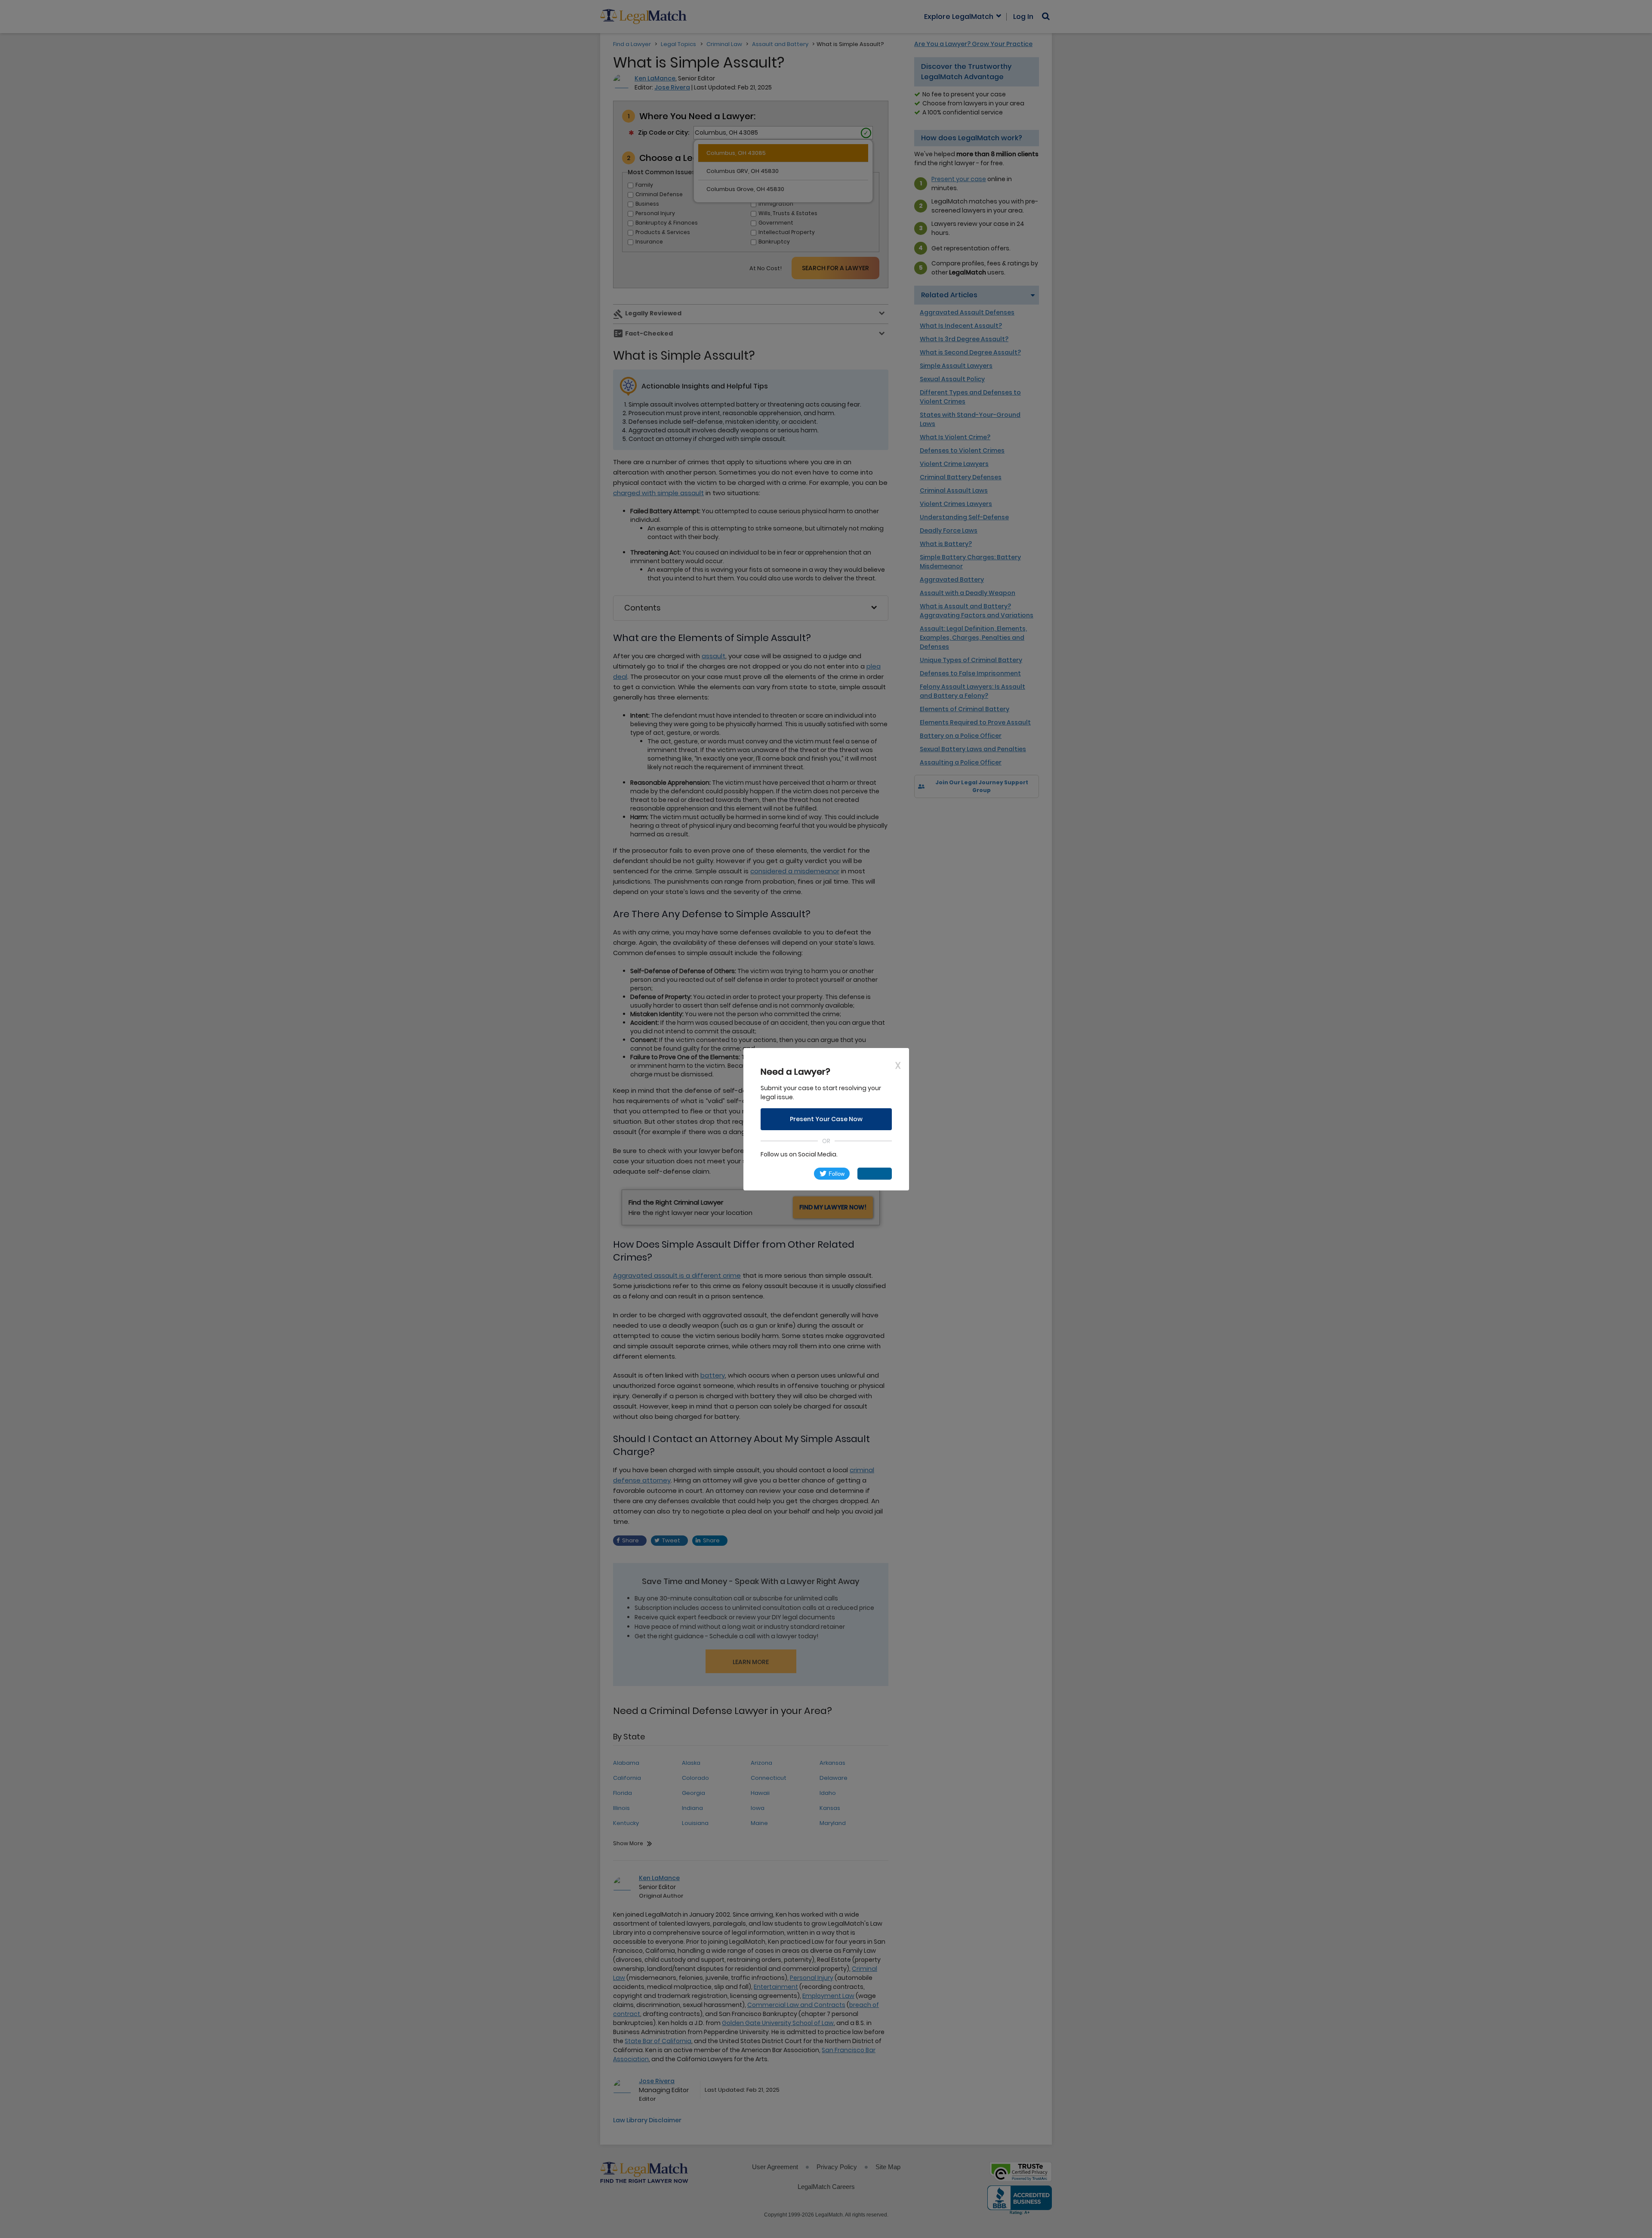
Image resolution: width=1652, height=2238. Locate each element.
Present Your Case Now (826, 1119)
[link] (784, 1174)
